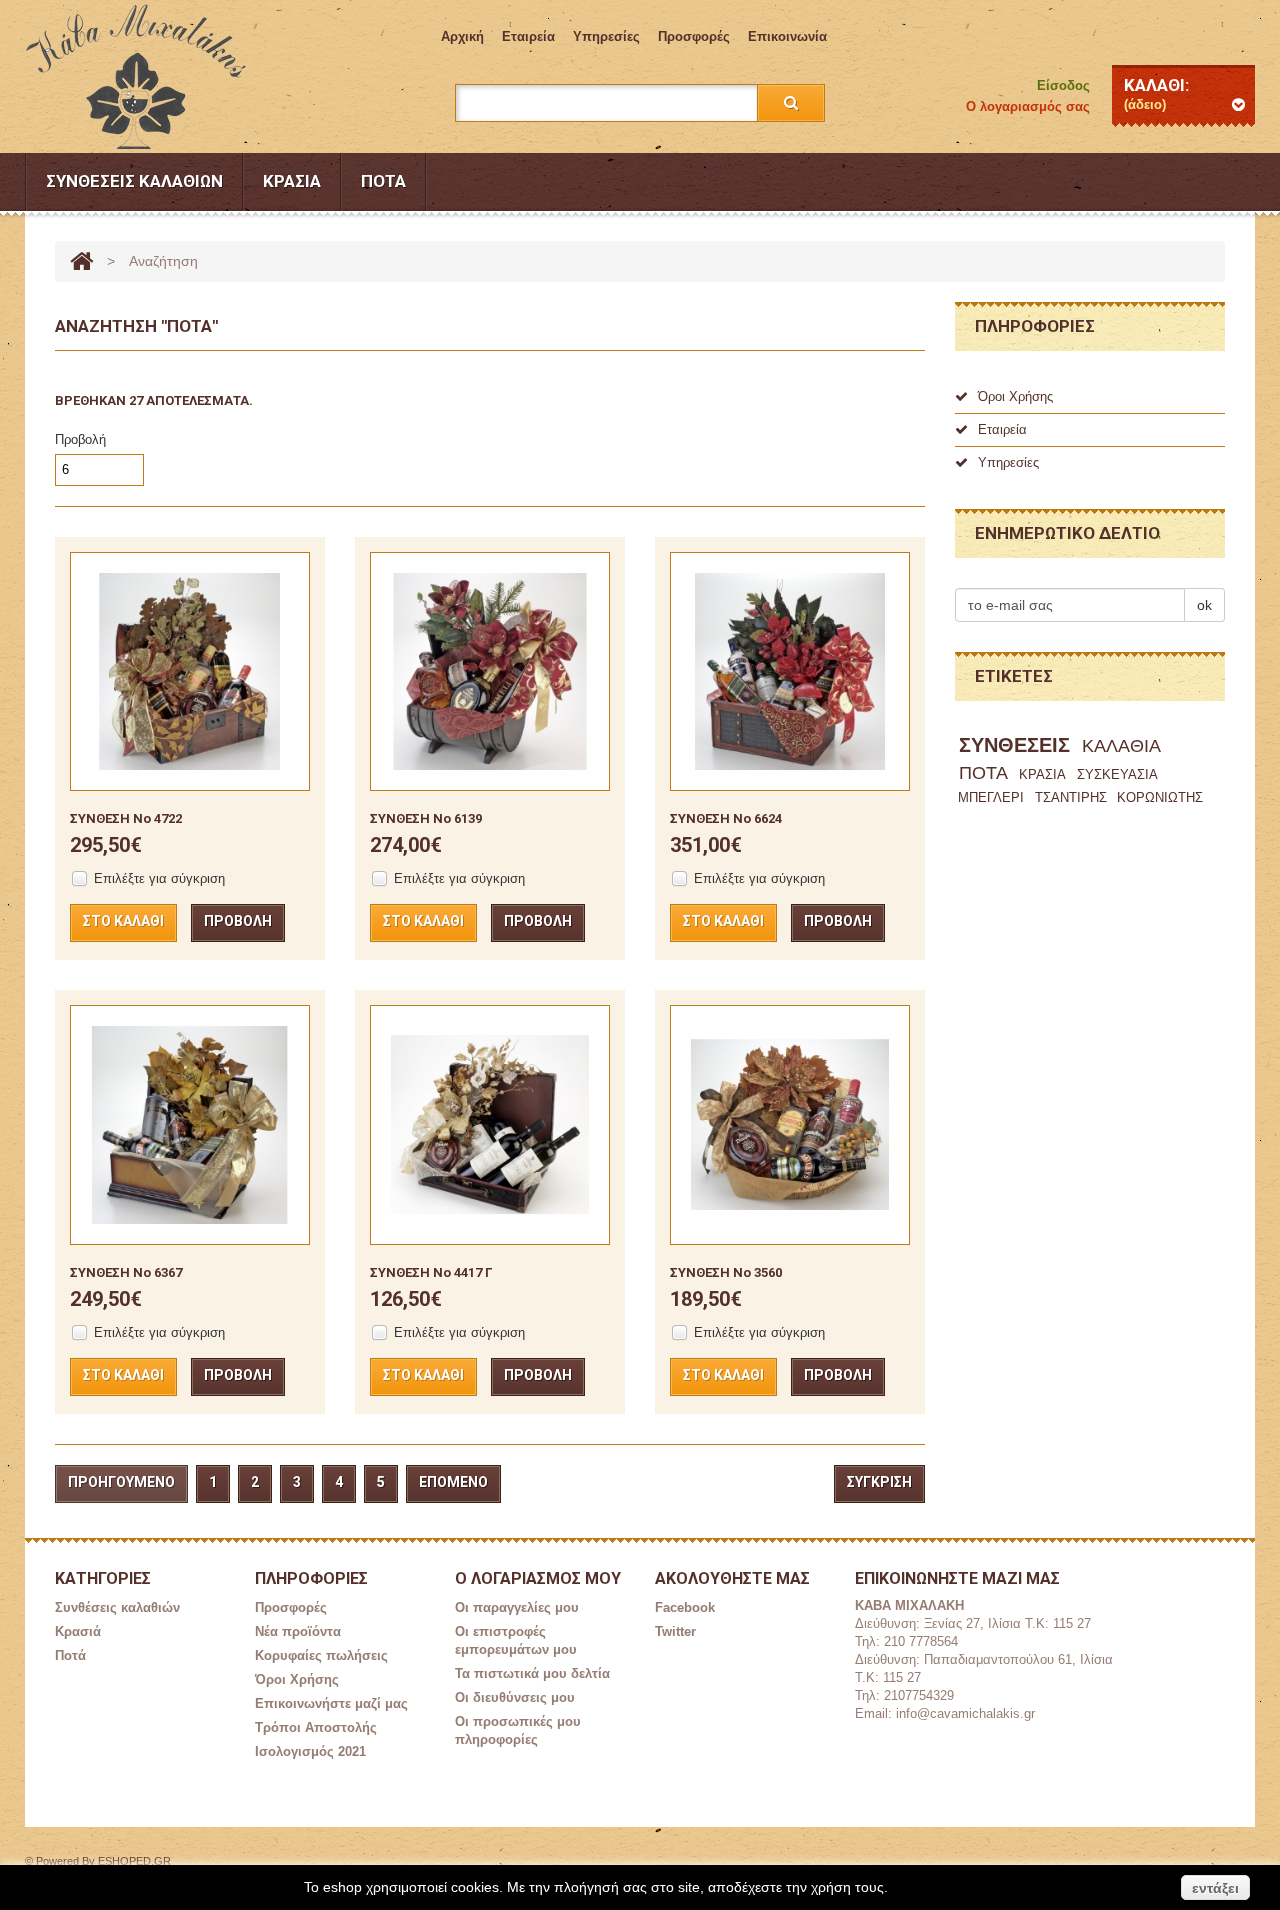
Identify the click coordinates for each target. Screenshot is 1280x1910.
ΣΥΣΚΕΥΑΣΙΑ (1117, 774)
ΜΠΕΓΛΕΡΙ (991, 797)
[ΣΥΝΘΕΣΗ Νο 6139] (490, 672)
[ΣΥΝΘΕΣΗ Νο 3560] (790, 1125)
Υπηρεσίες (606, 36)
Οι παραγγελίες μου (517, 1607)
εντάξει (1215, 1888)
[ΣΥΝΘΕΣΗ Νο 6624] (790, 672)
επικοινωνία (787, 36)
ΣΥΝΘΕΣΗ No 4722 (126, 818)
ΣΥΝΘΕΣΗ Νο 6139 (426, 818)
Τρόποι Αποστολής (316, 1727)
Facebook (685, 1607)
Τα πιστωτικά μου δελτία (532, 1673)
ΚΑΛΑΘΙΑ (1121, 746)
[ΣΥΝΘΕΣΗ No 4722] (190, 672)
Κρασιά (292, 181)
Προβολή (80, 439)
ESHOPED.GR (134, 1861)
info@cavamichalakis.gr (965, 1713)
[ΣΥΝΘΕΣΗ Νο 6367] (190, 1125)
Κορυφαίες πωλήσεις (321, 1655)
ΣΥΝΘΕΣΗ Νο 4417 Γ (431, 1272)
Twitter (675, 1631)
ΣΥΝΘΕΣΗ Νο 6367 (126, 1272)
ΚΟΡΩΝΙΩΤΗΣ (1160, 797)
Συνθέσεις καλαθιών (134, 181)
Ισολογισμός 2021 (310, 1751)
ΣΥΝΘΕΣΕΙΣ (1014, 745)
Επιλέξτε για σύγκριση (159, 878)
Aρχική (462, 36)
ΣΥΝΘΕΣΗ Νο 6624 (726, 818)
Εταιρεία (528, 36)
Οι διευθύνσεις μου (515, 1697)
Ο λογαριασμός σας (1028, 106)
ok (1204, 605)
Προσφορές (694, 36)
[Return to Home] (81, 261)
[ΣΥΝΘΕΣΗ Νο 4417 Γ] (490, 1125)
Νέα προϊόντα (298, 1631)
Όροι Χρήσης (1015, 396)
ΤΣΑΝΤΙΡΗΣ (1071, 797)
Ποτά (383, 181)
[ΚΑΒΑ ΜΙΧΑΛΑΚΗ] (149, 77)
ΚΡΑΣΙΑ (1042, 774)
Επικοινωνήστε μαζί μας (331, 1703)
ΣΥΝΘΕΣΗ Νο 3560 (726, 1272)
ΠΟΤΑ (983, 773)
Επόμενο (453, 1482)
